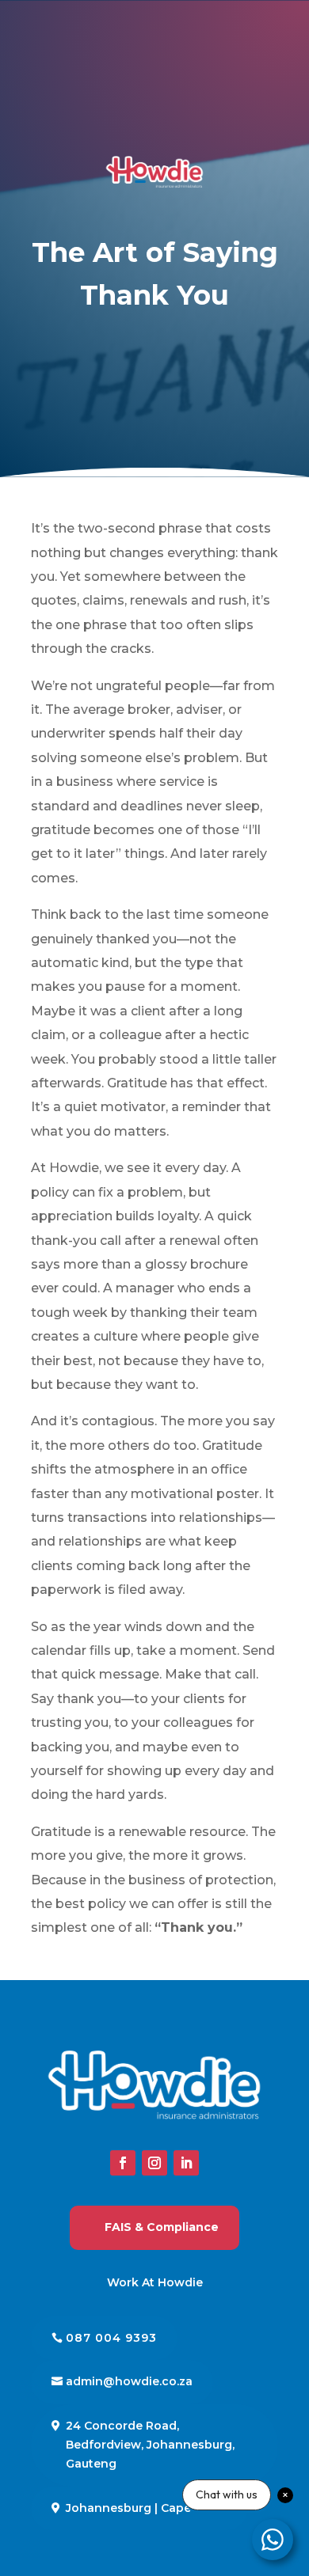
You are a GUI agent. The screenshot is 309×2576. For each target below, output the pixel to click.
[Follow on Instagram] (154, 2163)
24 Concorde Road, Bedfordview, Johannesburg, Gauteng (150, 2445)
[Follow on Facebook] (123, 2163)
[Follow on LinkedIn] (186, 2163)
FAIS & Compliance (162, 2227)
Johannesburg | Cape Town (147, 2508)
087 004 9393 (111, 2338)
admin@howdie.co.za (129, 2381)
